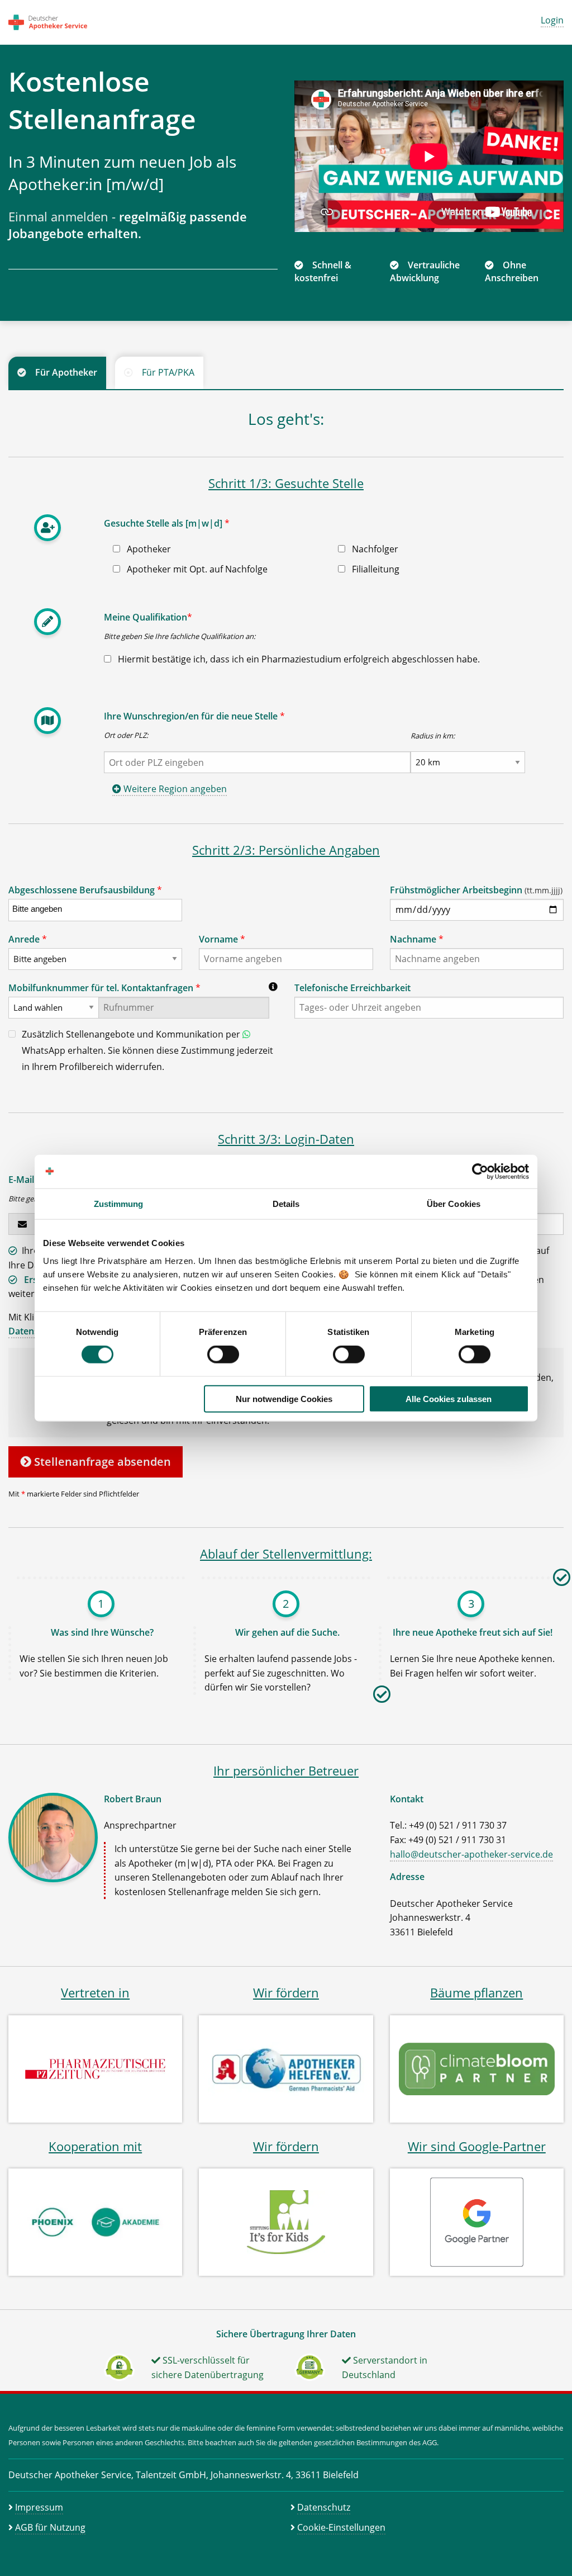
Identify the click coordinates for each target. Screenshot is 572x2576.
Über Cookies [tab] (454, 1204)
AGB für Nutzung (50, 2527)
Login (552, 20)
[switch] (223, 1355)
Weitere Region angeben (174, 789)
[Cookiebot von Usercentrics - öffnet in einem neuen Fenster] (480, 1172)
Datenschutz (324, 2507)
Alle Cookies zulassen (449, 1398)
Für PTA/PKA (168, 372)
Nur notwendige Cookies (284, 1398)
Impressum (39, 2507)
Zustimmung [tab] (119, 1204)
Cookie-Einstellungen (341, 2527)
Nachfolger (374, 549)
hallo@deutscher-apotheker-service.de (471, 1854)
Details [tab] (286, 1204)
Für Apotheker (66, 372)
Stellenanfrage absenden (101, 1462)
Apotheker (148, 549)
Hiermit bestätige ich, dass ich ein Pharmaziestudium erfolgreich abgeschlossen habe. (298, 659)
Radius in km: (433, 736)
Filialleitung (375, 569)
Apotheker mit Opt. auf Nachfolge (196, 569)
